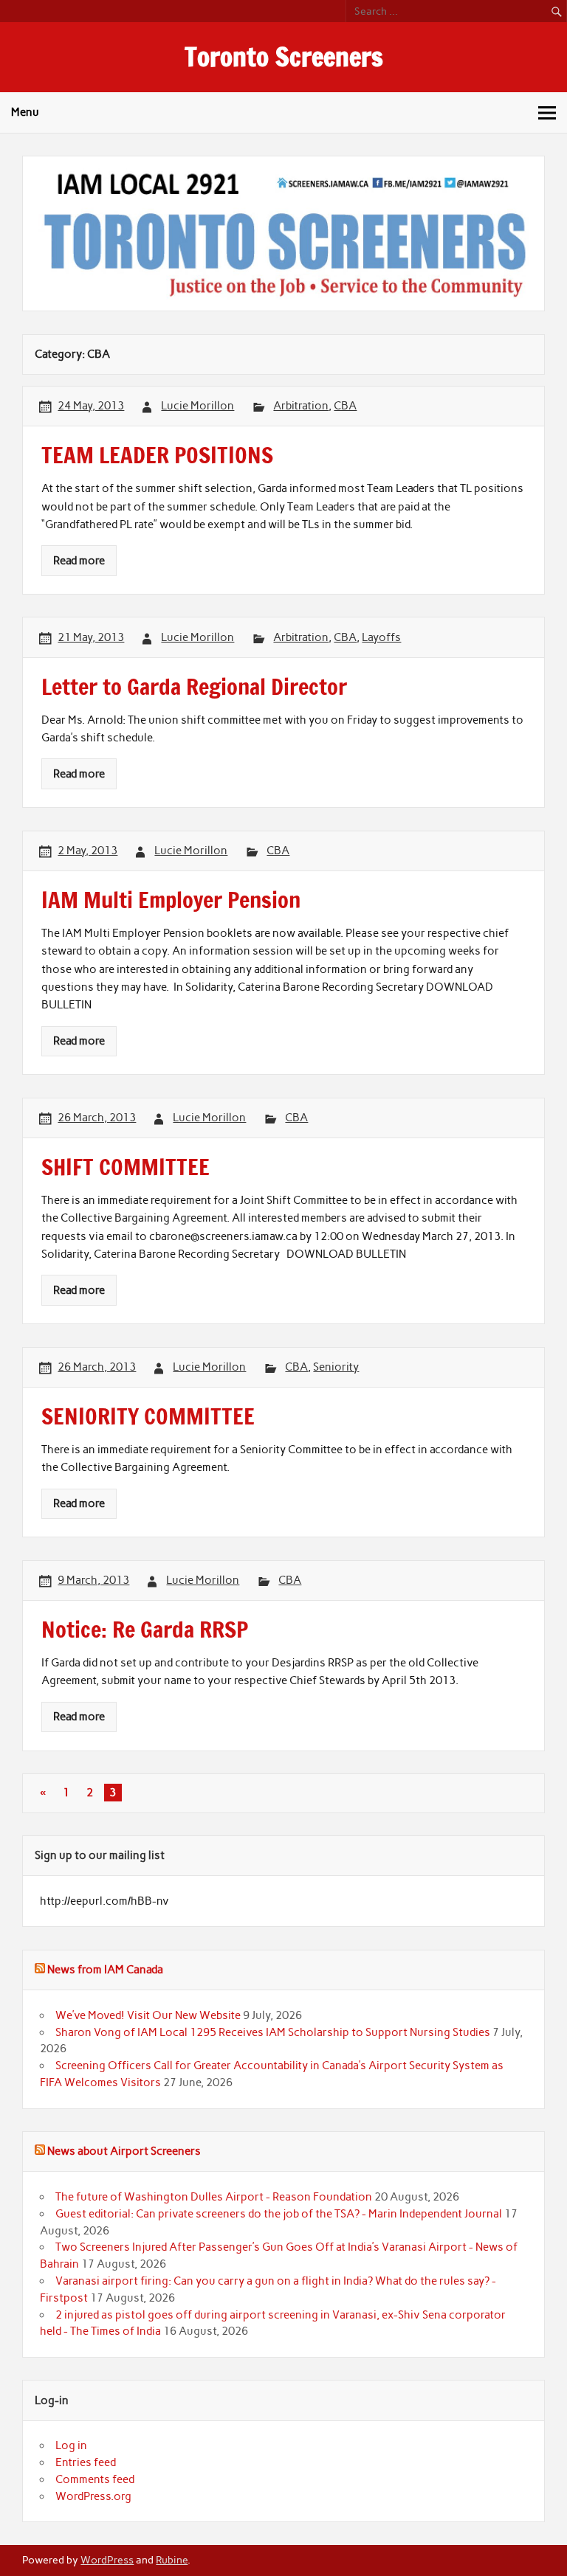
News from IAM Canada (105, 1970)
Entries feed (86, 2462)
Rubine (172, 2560)
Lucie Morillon (197, 406)
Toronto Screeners (284, 57)
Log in (71, 2445)
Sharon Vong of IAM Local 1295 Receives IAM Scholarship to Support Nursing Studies (273, 2032)
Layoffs (381, 637)
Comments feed (95, 2479)
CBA (345, 406)
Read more (79, 561)
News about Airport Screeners (124, 2151)
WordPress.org (93, 2496)
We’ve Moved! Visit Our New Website (148, 2015)
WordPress (107, 2560)
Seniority (336, 1367)
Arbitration (301, 406)
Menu (25, 112)
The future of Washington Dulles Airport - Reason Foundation (214, 2197)
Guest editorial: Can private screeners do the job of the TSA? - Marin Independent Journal (279, 2214)
